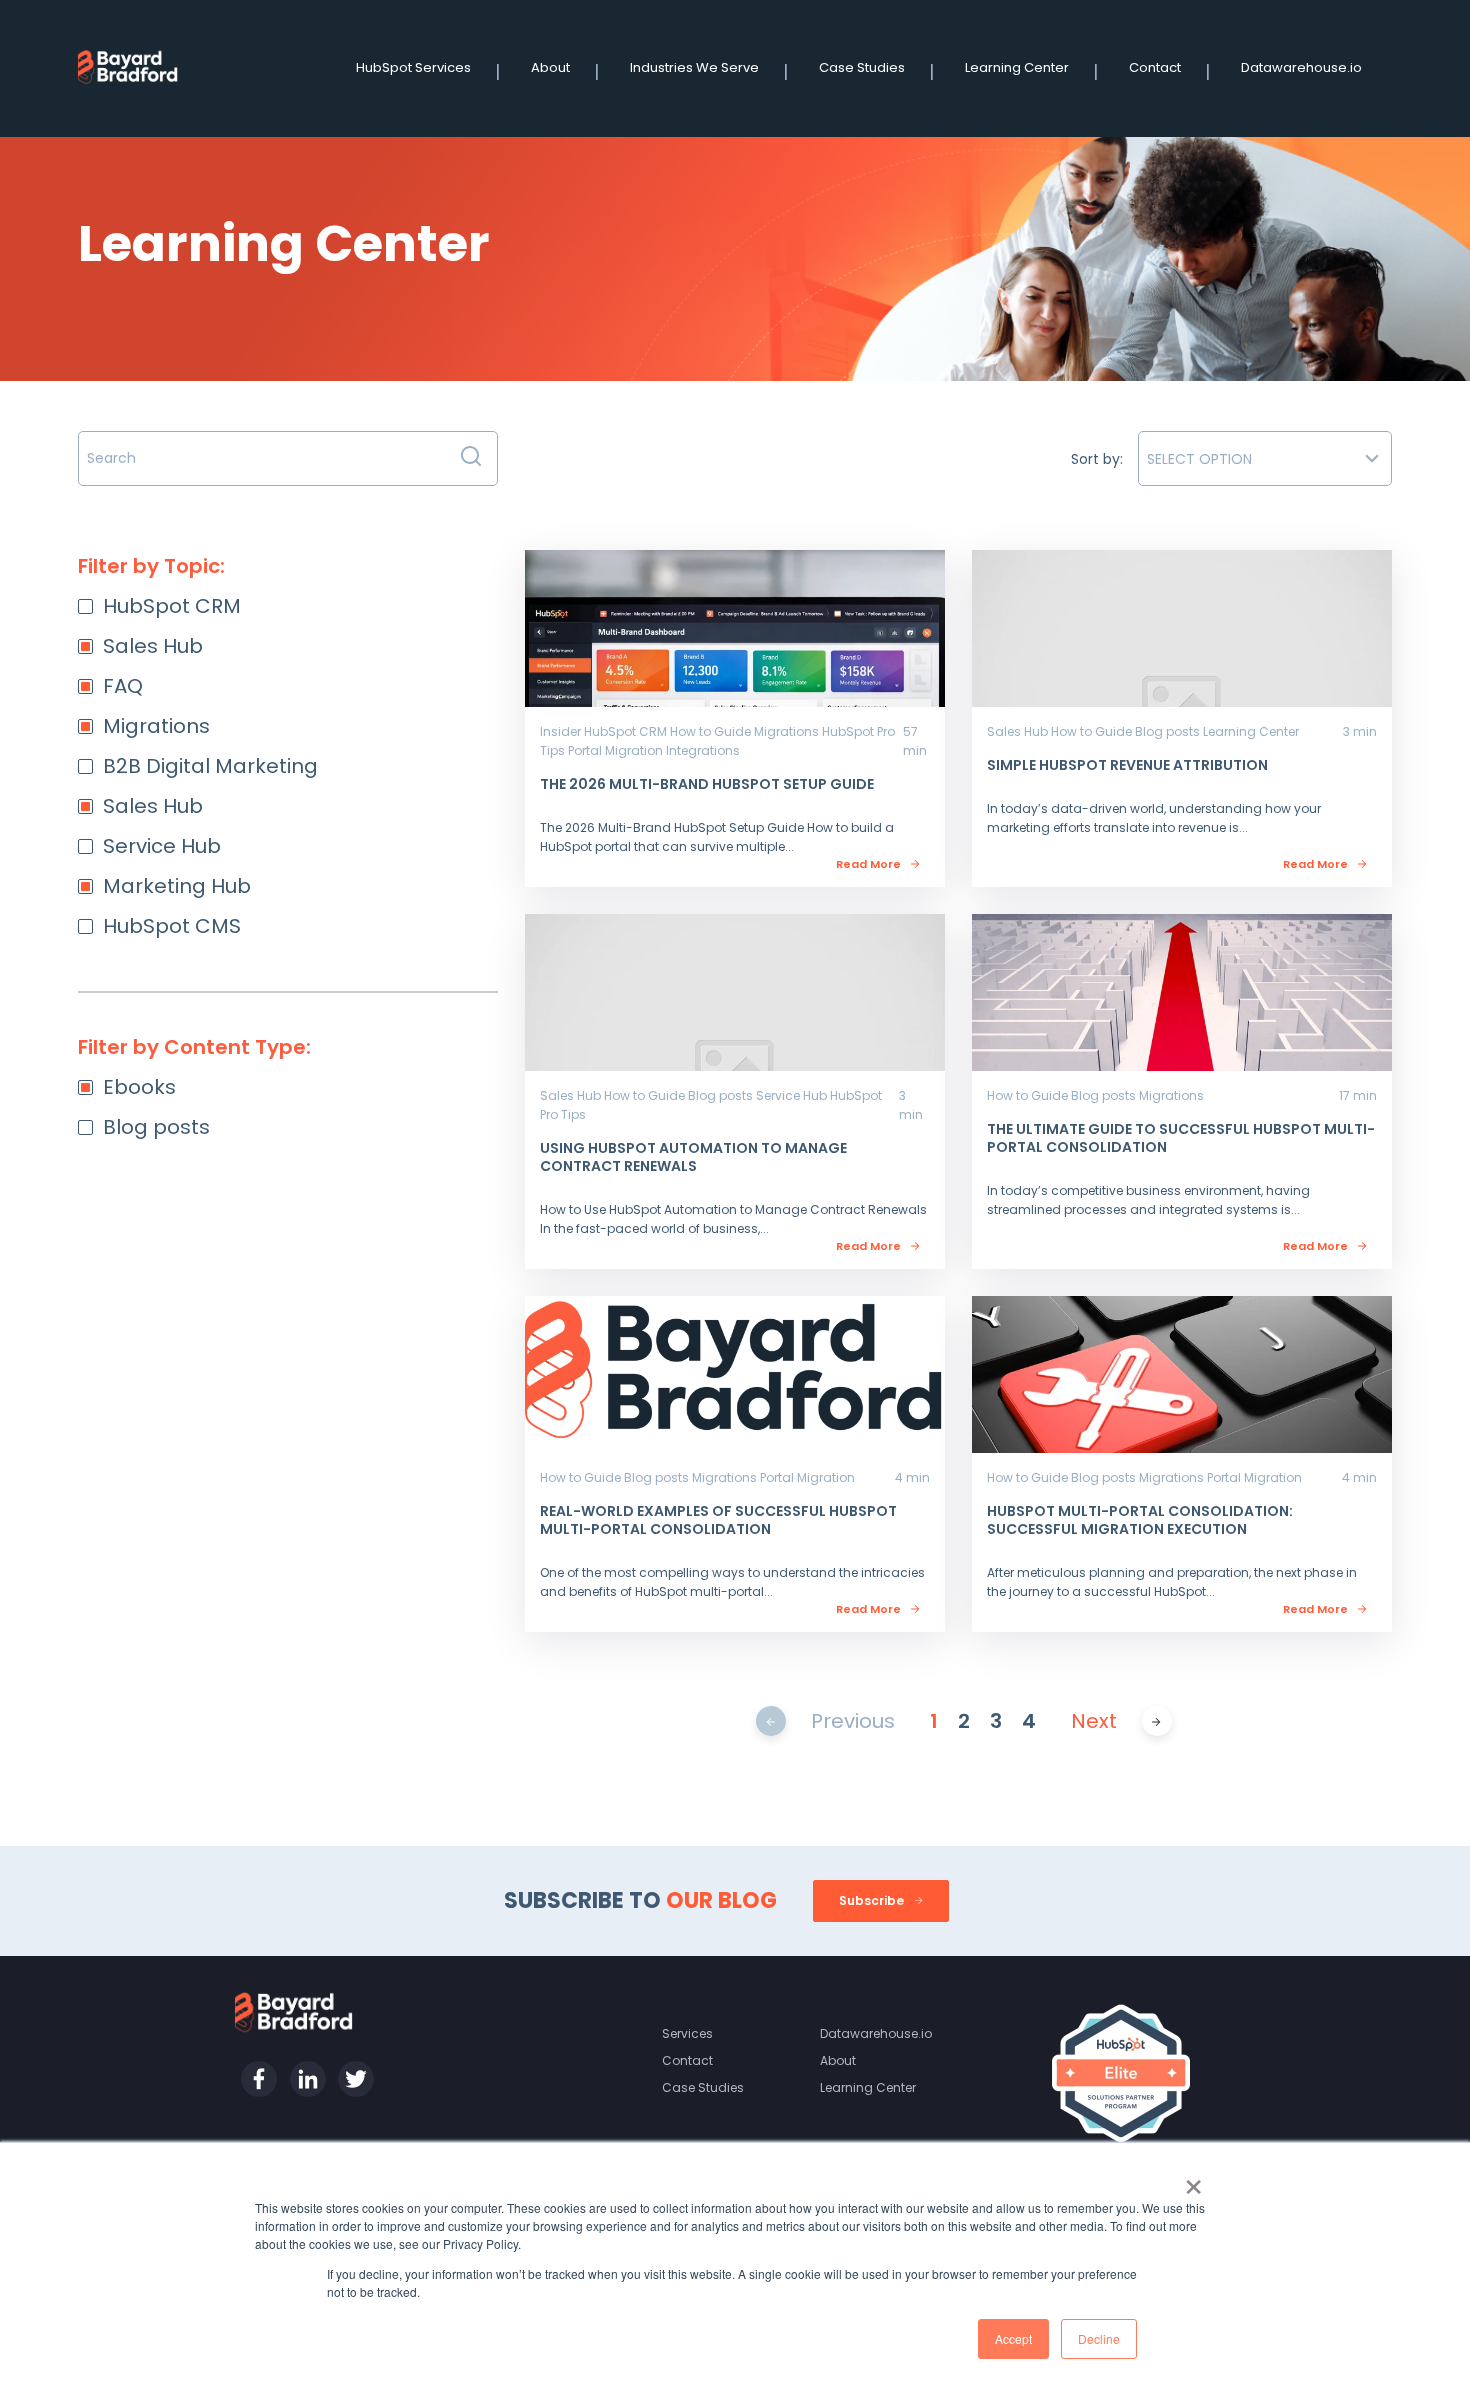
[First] (770, 1720)
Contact (1155, 67)
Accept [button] (1013, 2338)
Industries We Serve (694, 67)
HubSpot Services (413, 67)
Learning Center (1017, 67)
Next (1094, 1721)
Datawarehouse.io (1301, 67)
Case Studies (862, 67)
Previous (853, 1721)
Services (687, 2033)
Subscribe (873, 1900)
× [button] (1193, 2180)
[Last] (1156, 1720)
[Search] (471, 458)
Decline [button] (1099, 2338)
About (550, 67)
